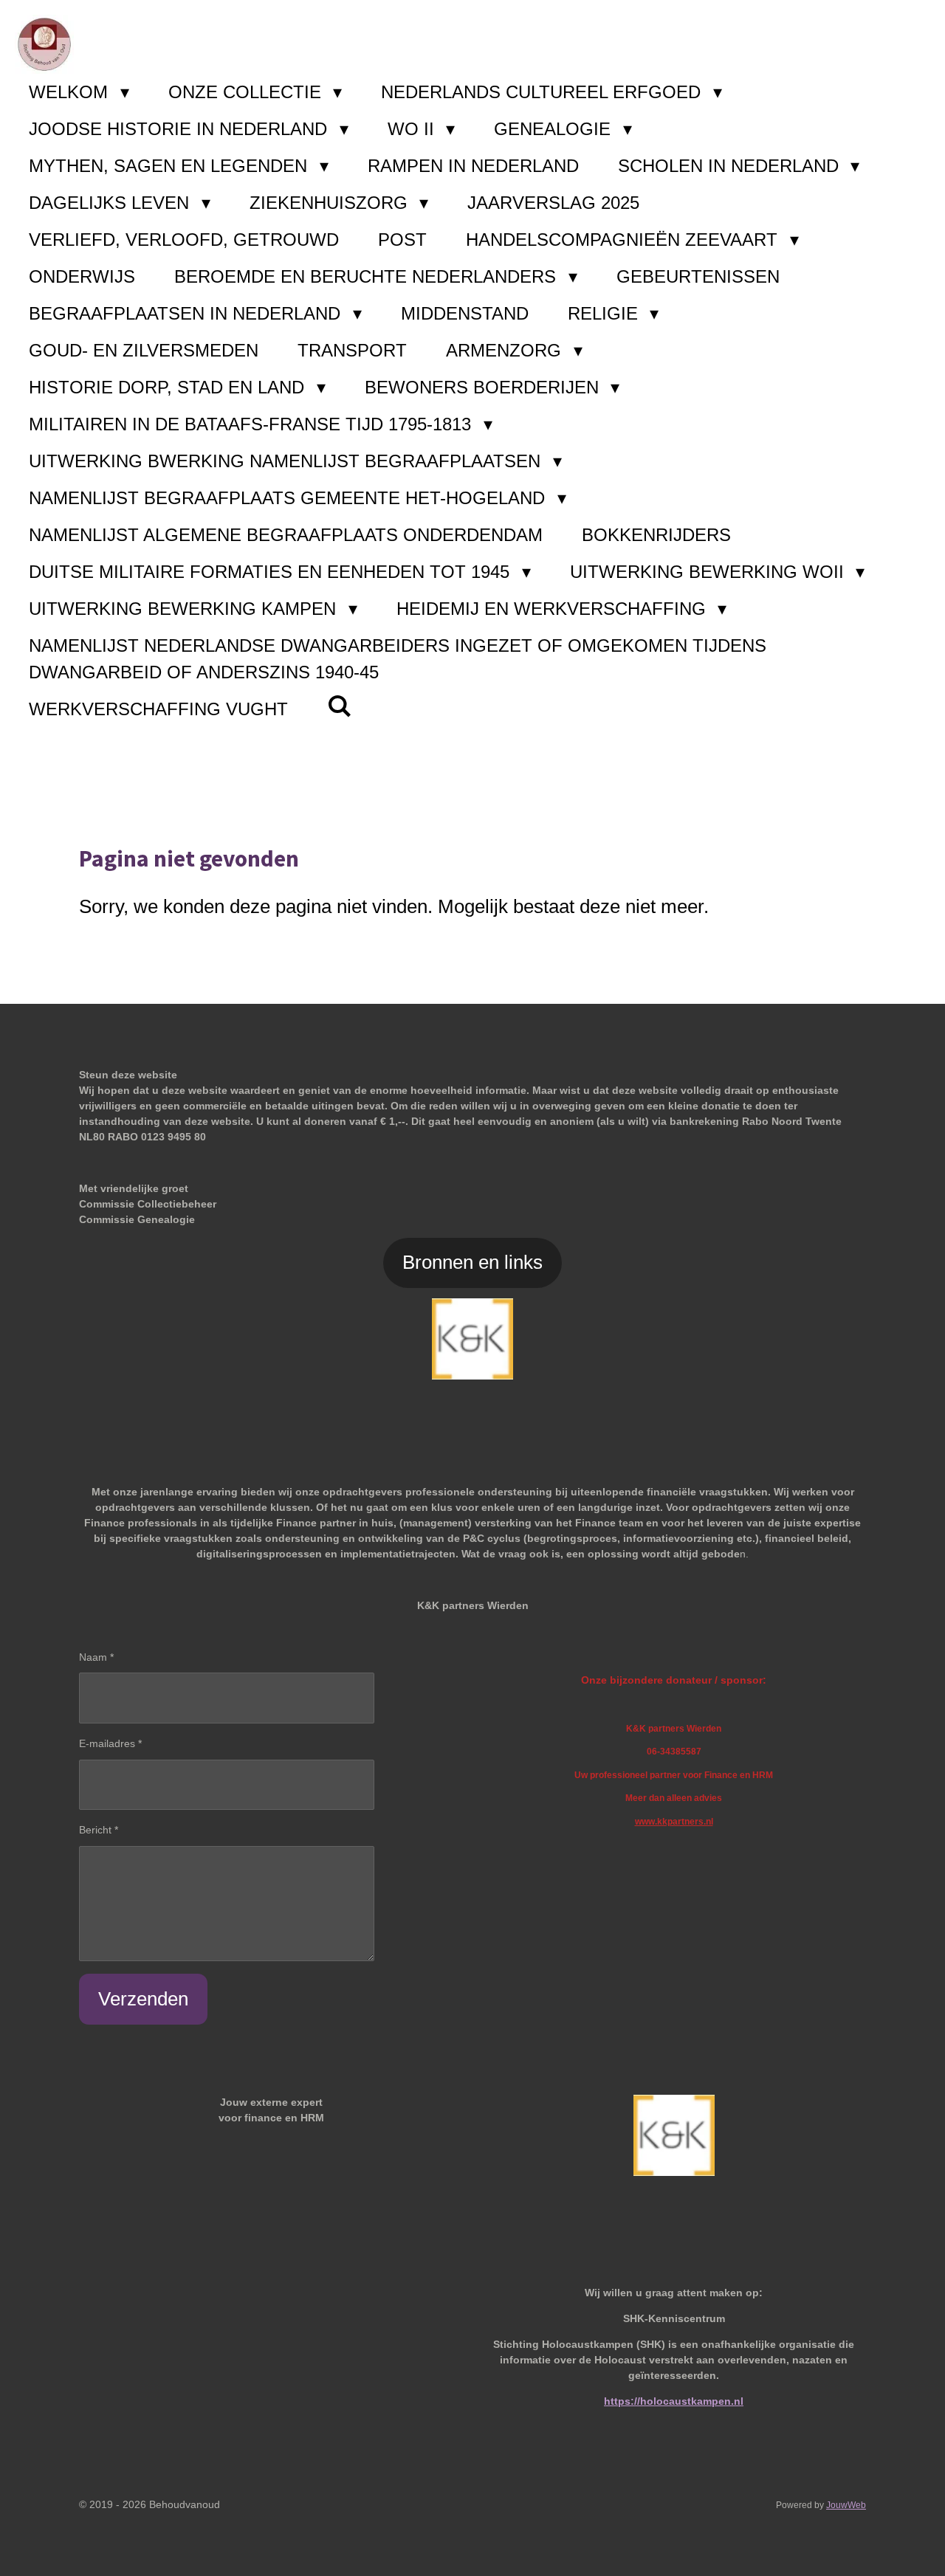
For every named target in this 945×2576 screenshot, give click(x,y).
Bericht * (99, 1830)
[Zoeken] (340, 706)
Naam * (96, 1657)
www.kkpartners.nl (674, 1821)
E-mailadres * (110, 1743)
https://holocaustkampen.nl (674, 2401)
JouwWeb (846, 2505)
